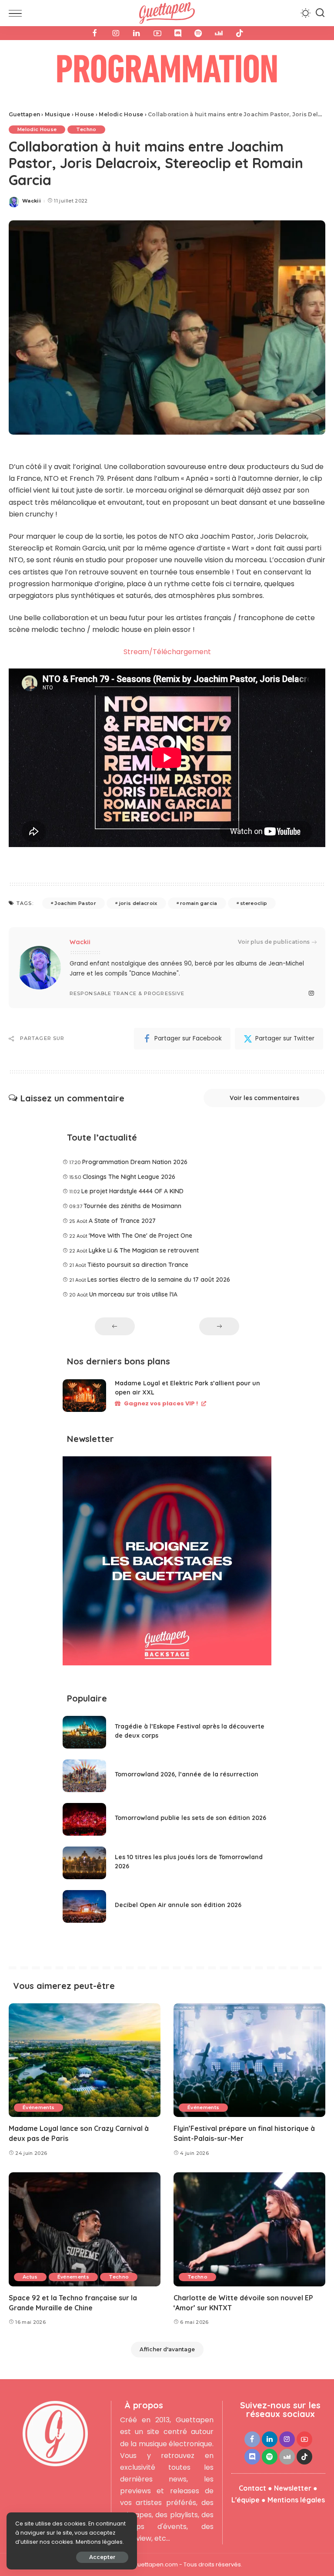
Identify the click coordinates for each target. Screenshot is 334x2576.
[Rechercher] (320, 13)
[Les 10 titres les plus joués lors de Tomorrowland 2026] (84, 1863)
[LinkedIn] (137, 33)
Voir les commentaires (264, 1098)
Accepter (102, 2557)
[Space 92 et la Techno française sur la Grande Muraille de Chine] (85, 2229)
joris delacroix (138, 903)
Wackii (32, 201)
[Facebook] (95, 33)
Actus (30, 2277)
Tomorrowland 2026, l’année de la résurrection (187, 1774)
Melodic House (37, 129)
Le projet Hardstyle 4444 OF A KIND (132, 1191)
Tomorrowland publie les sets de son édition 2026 (190, 1818)
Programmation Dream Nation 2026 (135, 1162)
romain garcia (199, 903)
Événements (38, 2107)
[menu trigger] (17, 13)
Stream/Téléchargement (167, 652)
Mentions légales (296, 2500)
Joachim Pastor (75, 903)
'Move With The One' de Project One (140, 1236)
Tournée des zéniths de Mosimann (132, 1206)
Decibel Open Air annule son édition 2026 (178, 1905)
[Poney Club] (167, 71)
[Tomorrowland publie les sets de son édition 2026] (84, 1819)
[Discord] (178, 33)
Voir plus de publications (274, 942)
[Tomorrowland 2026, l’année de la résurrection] (84, 1776)
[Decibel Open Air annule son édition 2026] (84, 1906)
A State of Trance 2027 (122, 1221)
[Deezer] (219, 33)
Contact (252, 2488)
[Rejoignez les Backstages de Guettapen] (167, 1564)
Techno (86, 129)
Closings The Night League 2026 (129, 1177)
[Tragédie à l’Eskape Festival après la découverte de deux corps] (84, 1732)
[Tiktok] (240, 33)
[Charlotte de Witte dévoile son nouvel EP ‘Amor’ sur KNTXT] (249, 2229)
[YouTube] (157, 33)
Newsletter (293, 2488)
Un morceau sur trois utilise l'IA (133, 1294)
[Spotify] (198, 33)
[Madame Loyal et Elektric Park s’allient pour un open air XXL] (84, 1396)
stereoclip (254, 903)
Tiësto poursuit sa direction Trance (138, 1265)
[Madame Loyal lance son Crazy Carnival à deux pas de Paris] (85, 2060)
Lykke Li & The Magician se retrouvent (144, 1250)
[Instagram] (116, 33)
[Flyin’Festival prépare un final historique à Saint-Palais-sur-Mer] (249, 2060)
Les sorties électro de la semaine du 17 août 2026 (159, 1280)
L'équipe (245, 2500)
